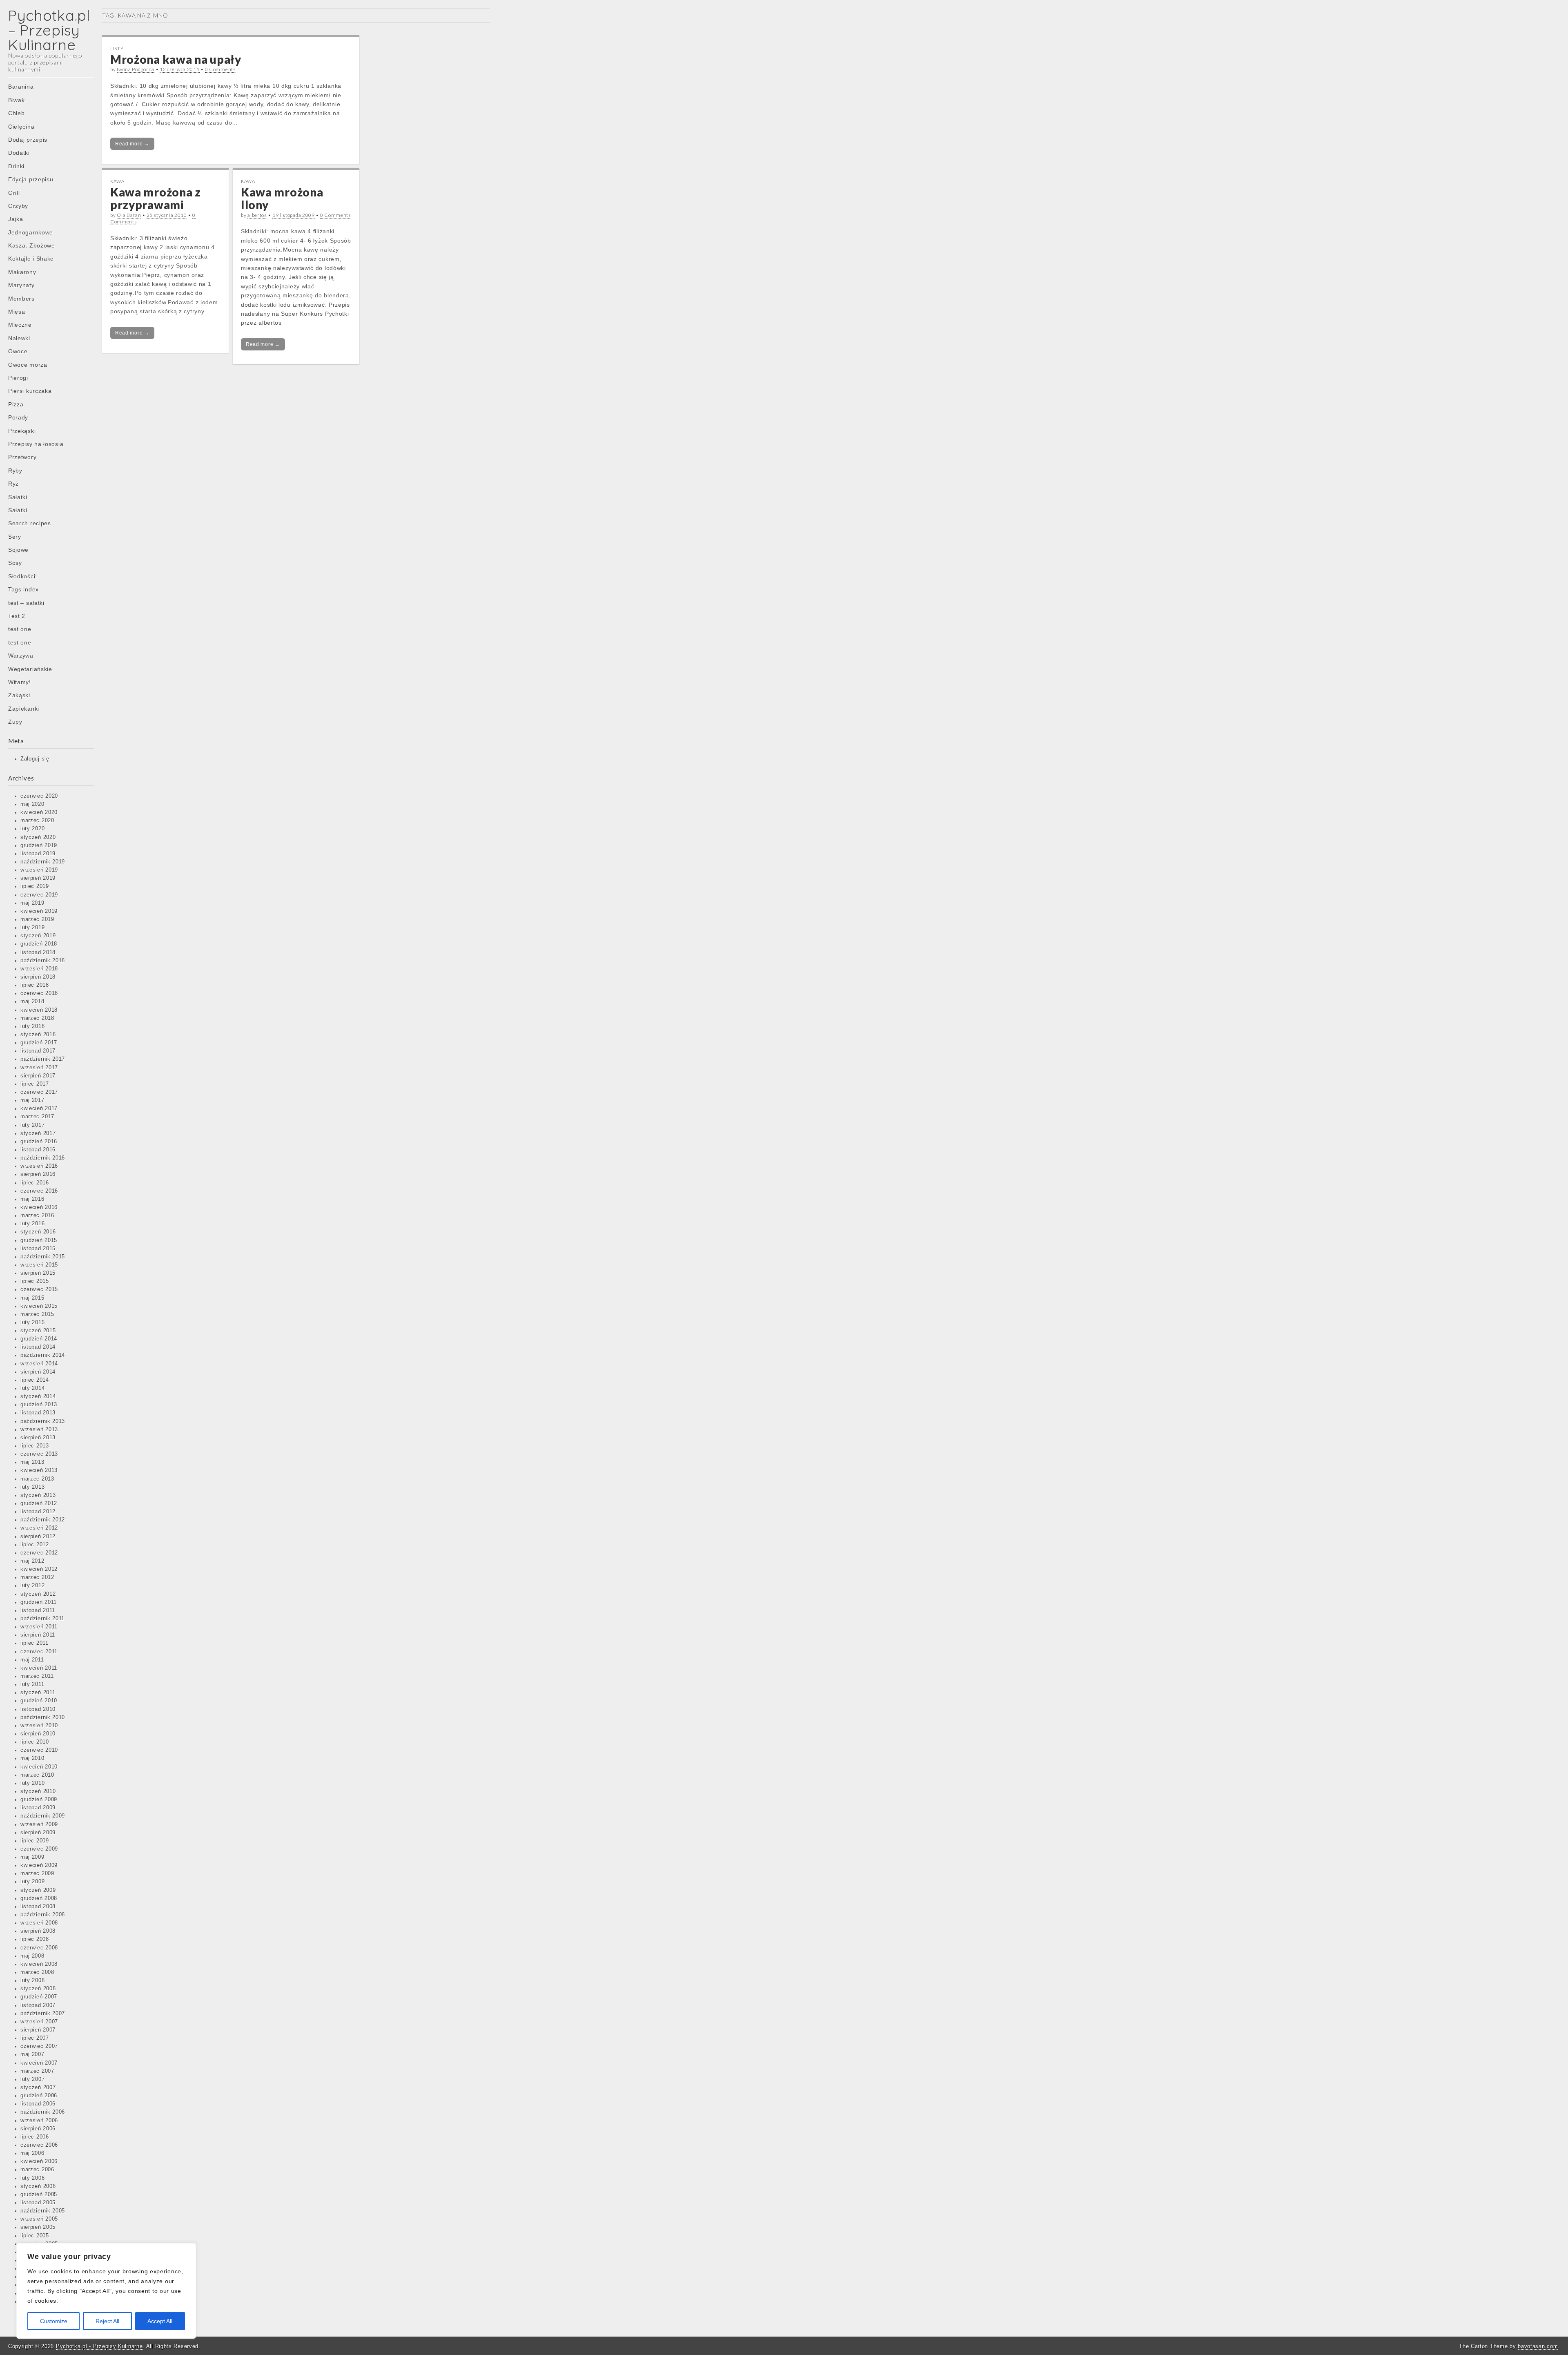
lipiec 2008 (35, 1939)
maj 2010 (32, 1758)
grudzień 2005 (39, 2194)
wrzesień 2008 (39, 1923)
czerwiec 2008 (39, 1948)
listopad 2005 (38, 2203)
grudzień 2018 (39, 944)
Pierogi (18, 378)
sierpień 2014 (38, 1372)
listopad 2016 (38, 1150)
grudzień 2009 (39, 1800)
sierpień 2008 (38, 1931)
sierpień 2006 (38, 2129)
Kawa (117, 181)
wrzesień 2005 (39, 2219)
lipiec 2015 (35, 1281)
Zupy (15, 722)
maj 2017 (32, 1100)
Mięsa (17, 312)
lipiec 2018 (35, 985)
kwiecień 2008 (39, 1964)
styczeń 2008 (38, 1989)
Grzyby (18, 206)
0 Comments (220, 69)
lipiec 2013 (35, 1446)
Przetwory (22, 457)
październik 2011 (42, 1619)
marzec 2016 (37, 1215)
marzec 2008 (37, 1972)
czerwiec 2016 (39, 1191)
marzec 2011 (37, 1676)
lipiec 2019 (35, 886)
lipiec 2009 (35, 1841)
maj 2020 (32, 804)
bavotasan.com (1538, 2346)
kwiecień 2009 (39, 1865)
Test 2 (17, 616)
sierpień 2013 (38, 1438)
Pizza (16, 404)
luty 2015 (32, 1322)
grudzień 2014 (39, 1339)
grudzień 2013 (39, 1405)
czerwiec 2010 (39, 1750)
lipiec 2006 (35, 2137)
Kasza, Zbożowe (32, 245)
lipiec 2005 (35, 2236)
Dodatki (19, 153)
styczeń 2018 (38, 1035)
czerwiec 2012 (39, 1553)
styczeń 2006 (38, 2186)
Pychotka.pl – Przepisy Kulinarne (49, 30)
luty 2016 (32, 1224)
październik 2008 (43, 1915)
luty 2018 (32, 1026)
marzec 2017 (37, 1117)
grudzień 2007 (39, 1997)
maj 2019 (32, 903)
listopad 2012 (38, 1512)
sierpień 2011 (38, 1635)
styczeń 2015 (38, 1331)
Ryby (15, 471)
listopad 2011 (38, 1610)
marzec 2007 (37, 2071)
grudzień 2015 (39, 1240)
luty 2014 (32, 1388)
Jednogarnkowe (31, 232)
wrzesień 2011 (39, 1627)
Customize (54, 2321)
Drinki (16, 166)
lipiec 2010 (35, 1742)
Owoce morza (28, 365)
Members (21, 299)
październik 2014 (43, 1355)
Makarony (22, 272)
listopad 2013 (38, 1413)
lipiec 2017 (35, 1084)
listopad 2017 (38, 1051)
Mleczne (20, 325)
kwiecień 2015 (39, 1306)
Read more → (132, 144)
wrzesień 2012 (39, 1528)
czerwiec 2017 (39, 1092)
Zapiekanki (24, 709)
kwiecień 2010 (39, 1767)
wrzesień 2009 (39, 1824)
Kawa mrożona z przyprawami (156, 198)
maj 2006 (32, 2153)
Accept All (160, 2321)
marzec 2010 (37, 1775)
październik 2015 (43, 1257)
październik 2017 (43, 1059)
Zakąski (19, 695)
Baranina (21, 87)
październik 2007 (43, 2014)
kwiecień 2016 (39, 1207)
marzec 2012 (37, 1577)
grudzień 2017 (39, 1043)
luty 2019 (32, 928)
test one (20, 629)
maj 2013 (32, 1462)
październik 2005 (43, 2211)
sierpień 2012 (38, 1537)
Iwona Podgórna (136, 69)
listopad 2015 (38, 1249)
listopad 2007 (38, 2005)
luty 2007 (32, 2079)
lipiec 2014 (35, 1380)
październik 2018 (43, 961)
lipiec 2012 (35, 1545)
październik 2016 (43, 1158)
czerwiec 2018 (39, 993)
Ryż (13, 484)
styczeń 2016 (38, 1232)
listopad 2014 (38, 1347)
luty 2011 (32, 1684)
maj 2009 (32, 1857)
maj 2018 (32, 1001)
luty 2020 (32, 829)
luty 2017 (32, 1125)
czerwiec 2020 (39, 796)
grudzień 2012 (39, 1503)
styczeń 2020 (38, 837)
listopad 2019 (38, 854)
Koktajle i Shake (31, 259)
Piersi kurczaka (30, 391)
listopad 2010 (38, 1709)
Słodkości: (23, 576)
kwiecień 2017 (39, 1108)
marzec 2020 (37, 821)
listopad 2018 (38, 952)
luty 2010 (32, 1783)
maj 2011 (32, 1660)
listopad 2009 (38, 1808)
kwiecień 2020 (39, 812)
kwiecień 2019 (39, 911)
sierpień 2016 (38, 1174)
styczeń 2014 (38, 1396)
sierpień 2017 (38, 1076)
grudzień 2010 (39, 1701)
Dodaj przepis (28, 140)
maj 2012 (32, 1561)
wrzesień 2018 (39, 969)
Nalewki (19, 338)
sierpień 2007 (38, 2030)
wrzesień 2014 (39, 1364)
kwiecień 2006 (39, 2161)
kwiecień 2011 (39, 1668)
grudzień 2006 (39, 2096)
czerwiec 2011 (39, 1652)
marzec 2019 (37, 919)
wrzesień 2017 (39, 1068)
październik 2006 (43, 2112)
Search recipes (30, 523)
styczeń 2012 (38, 1594)
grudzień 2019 (39, 845)
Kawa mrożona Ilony (282, 198)
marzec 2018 (37, 1018)
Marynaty (21, 285)
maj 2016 (32, 1199)
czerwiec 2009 (39, 1849)
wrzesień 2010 (39, 1726)
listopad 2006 (38, 2104)
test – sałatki (26, 603)
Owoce (18, 351)
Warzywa (21, 656)
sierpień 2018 (38, 977)
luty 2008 (32, 1980)
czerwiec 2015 (39, 1289)
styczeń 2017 (38, 1133)
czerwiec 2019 (39, 895)
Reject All (107, 2321)
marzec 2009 (37, 1873)
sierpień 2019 (38, 878)
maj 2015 (32, 1298)
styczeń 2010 (38, 1791)
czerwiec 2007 (39, 2046)
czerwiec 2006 (39, 2145)
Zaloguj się (35, 759)
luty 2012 (32, 1586)
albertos (257, 215)
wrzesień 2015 (39, 1265)
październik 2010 (43, 1717)
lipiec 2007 (35, 2038)
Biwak (17, 100)
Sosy (15, 563)
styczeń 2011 (38, 1693)
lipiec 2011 (35, 1643)
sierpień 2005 (38, 2227)
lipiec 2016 (35, 1183)
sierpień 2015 (38, 1273)
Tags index (23, 589)
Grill (14, 193)
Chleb (17, 113)
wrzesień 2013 (39, 1430)
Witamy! (20, 682)
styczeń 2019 (38, 936)
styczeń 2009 (38, 1890)
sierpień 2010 (38, 1734)
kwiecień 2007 (39, 2063)
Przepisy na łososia (36, 444)
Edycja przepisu (31, 179)
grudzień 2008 (39, 1898)
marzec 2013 (37, 1479)
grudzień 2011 (39, 1602)
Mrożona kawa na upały (176, 59)
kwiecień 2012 (39, 1569)
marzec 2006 (37, 2170)
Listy (117, 48)
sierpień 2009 (38, 1833)
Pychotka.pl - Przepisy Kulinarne (99, 2346)
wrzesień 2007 (39, 2022)
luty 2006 (32, 2178)
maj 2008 (32, 1956)
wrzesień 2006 (39, 2121)
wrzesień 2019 (39, 870)
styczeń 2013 (38, 1495)
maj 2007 (32, 2054)
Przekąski (22, 431)
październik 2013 (43, 1421)
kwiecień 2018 (39, 1010)
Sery (15, 537)
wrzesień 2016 (39, 1166)
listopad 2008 (38, 1907)
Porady (18, 417)
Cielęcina (21, 127)
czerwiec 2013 (39, 1454)
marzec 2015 (37, 1314)
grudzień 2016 (39, 1142)
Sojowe (18, 550)
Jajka (16, 219)
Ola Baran (129, 215)
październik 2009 (43, 1816)
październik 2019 (43, 862)
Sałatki (18, 497)
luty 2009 (32, 1882)
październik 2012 (43, 1520)
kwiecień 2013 (39, 1470)
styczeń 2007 (38, 2087)
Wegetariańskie (30, 669)
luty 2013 (32, 1487)
